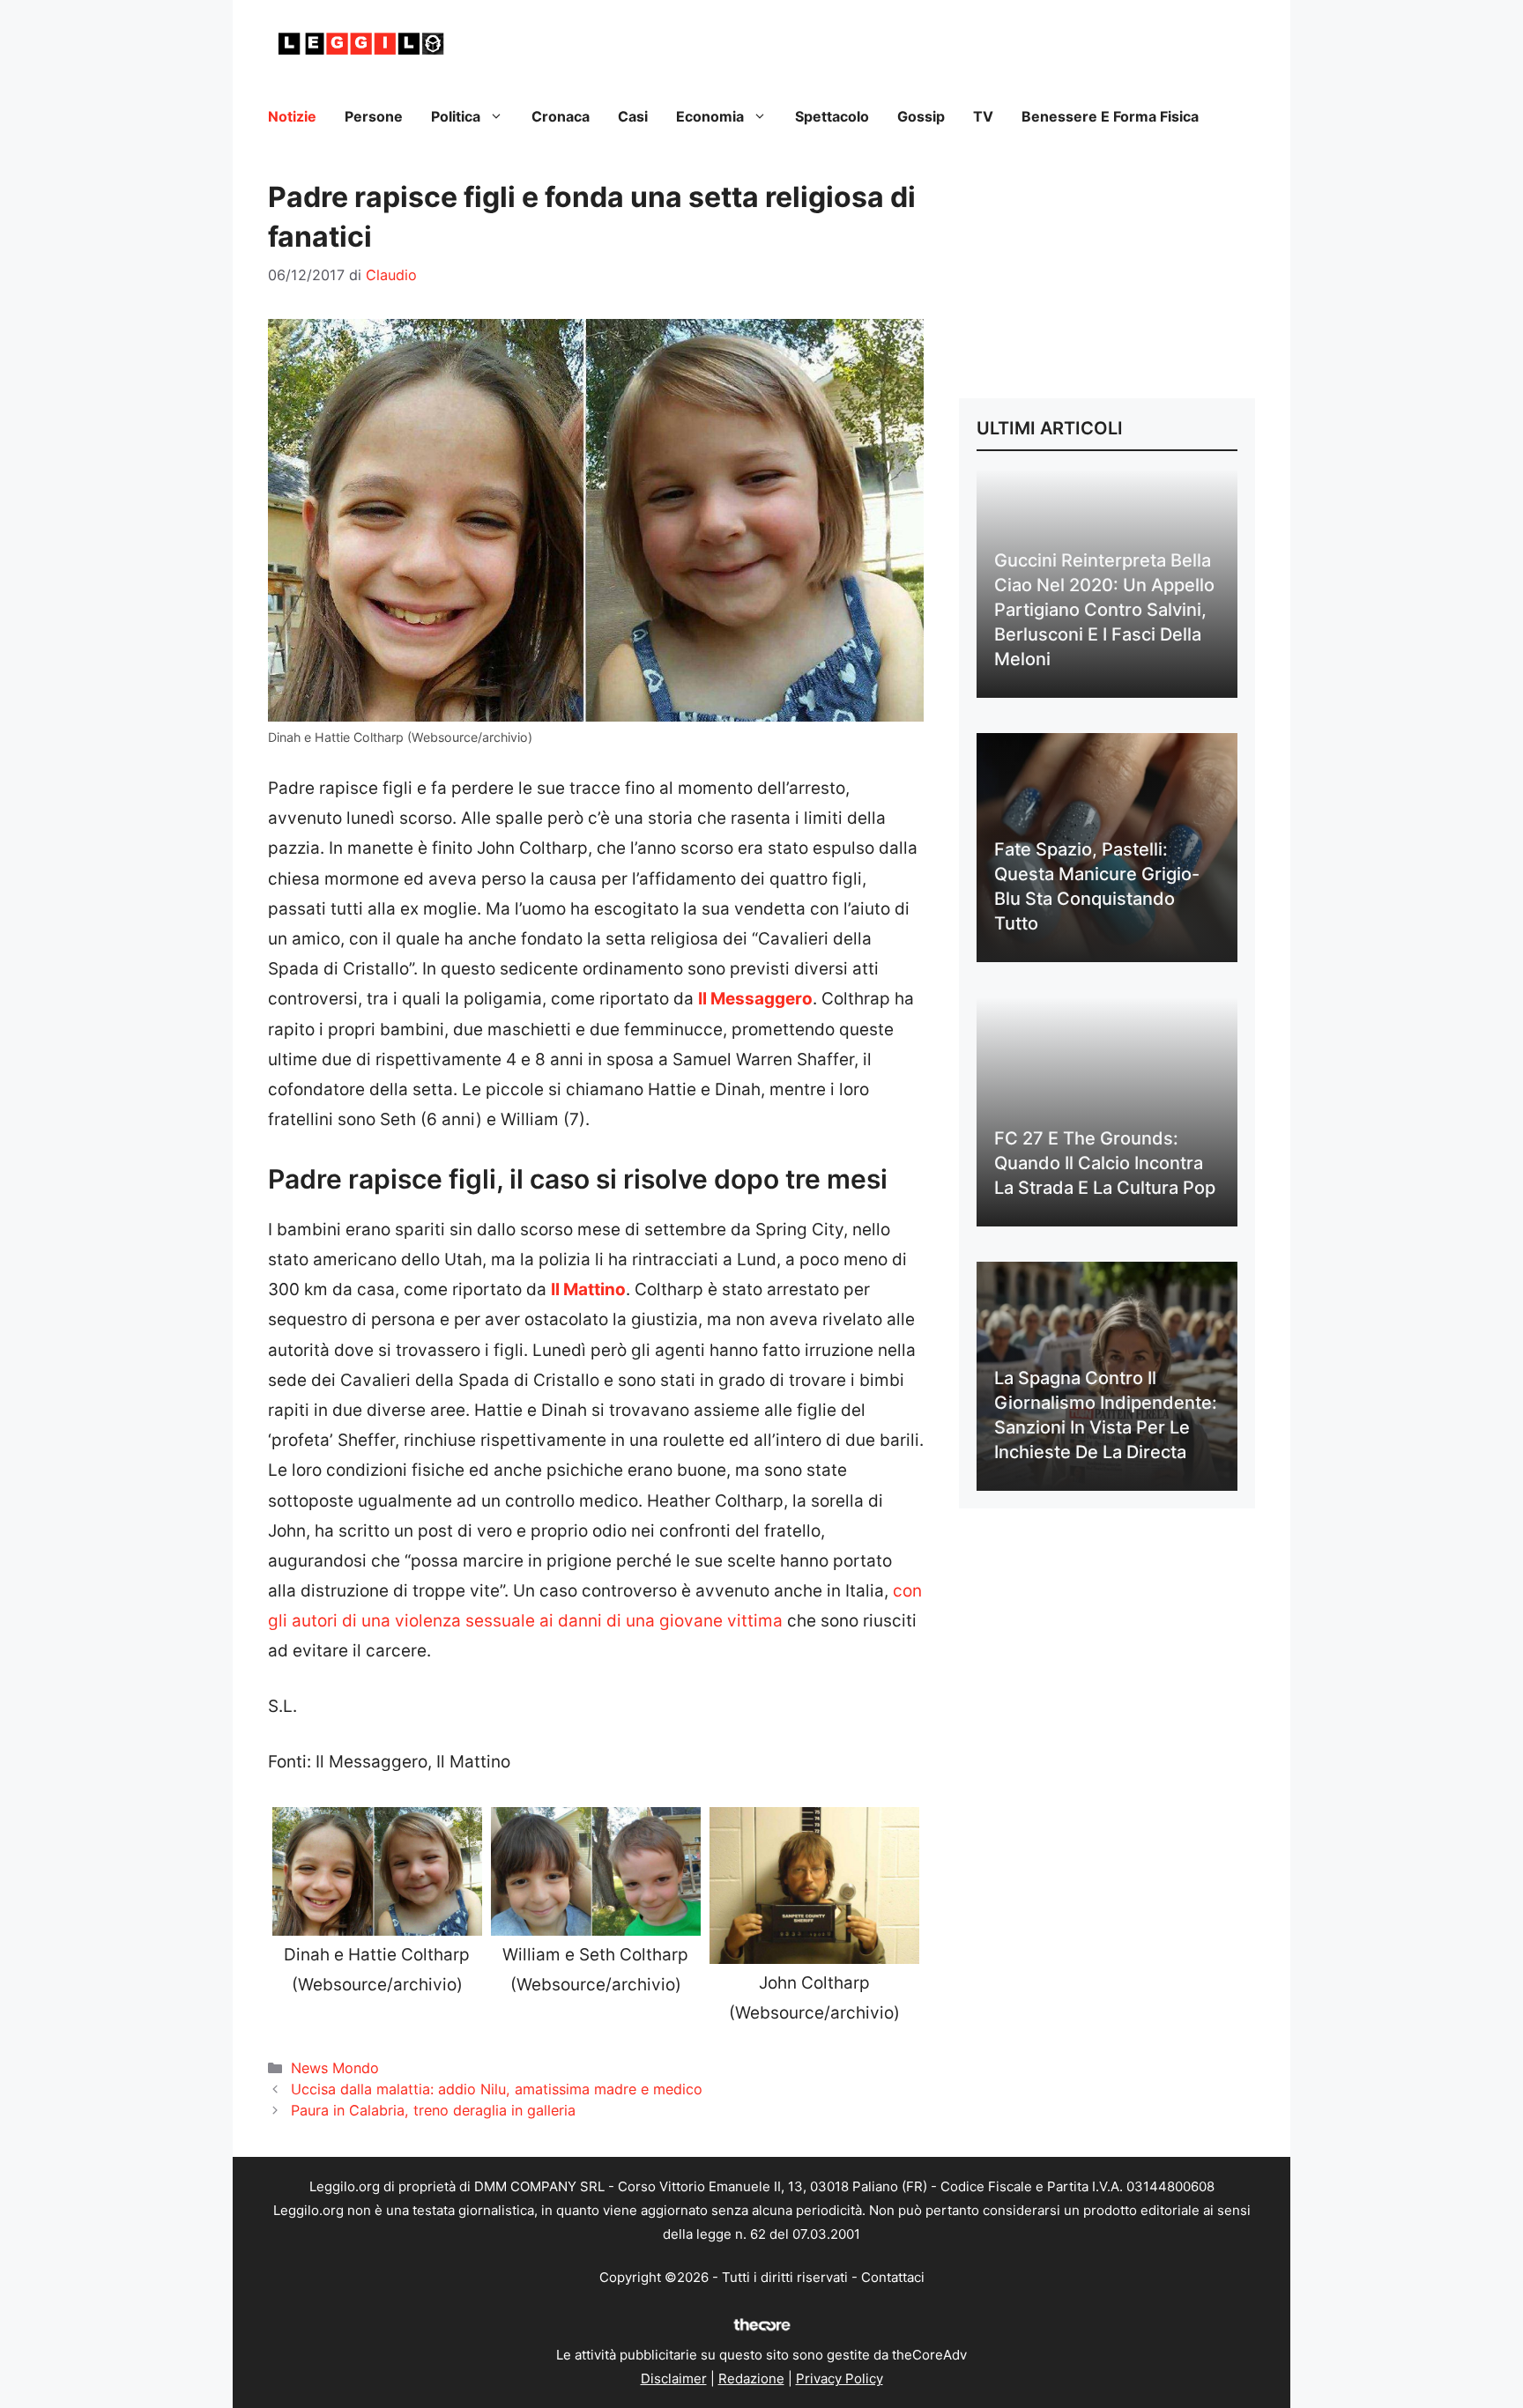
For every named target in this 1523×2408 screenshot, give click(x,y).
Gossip (921, 116)
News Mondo (335, 2068)
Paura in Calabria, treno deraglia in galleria (433, 2110)
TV (983, 116)
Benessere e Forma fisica (1110, 116)
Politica (456, 116)
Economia (710, 116)
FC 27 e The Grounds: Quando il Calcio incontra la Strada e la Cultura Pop (1105, 1163)
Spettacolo (832, 116)
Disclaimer (674, 2378)
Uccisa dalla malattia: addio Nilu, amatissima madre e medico (497, 2089)
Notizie (292, 116)
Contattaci (893, 2277)
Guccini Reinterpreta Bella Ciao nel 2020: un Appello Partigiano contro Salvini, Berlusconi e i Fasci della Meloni (1104, 610)
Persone (374, 116)
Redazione (751, 2378)
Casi (633, 116)
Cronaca (561, 116)
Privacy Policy (840, 2378)
